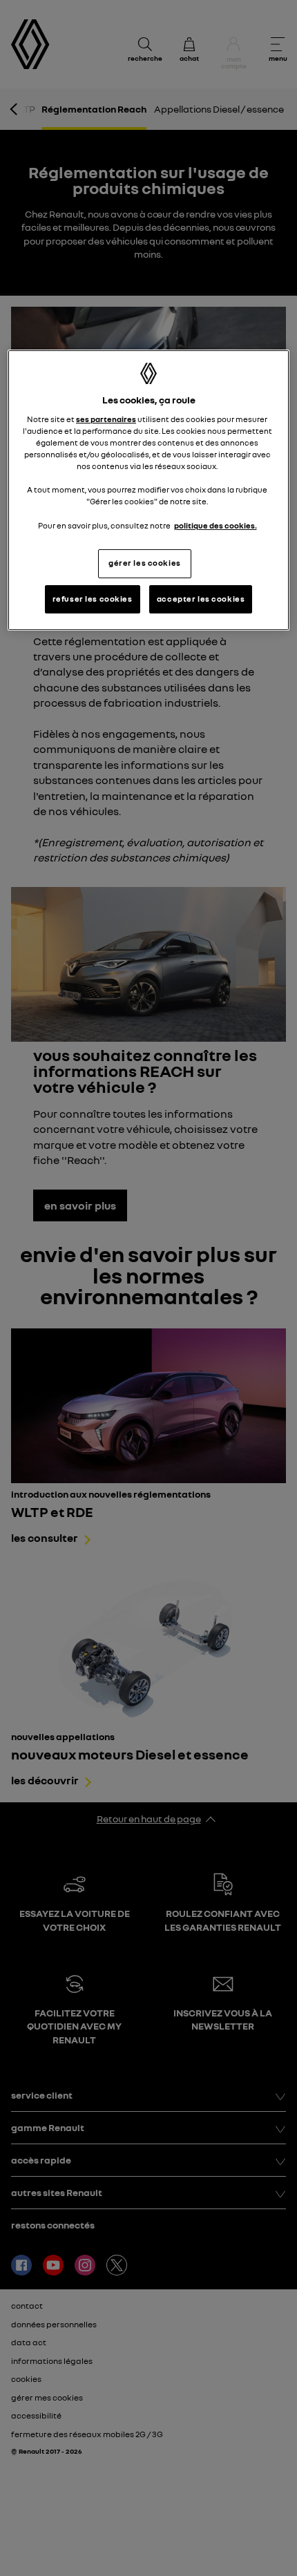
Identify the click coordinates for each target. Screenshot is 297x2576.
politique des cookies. (215, 526)
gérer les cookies (145, 563)
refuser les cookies (93, 599)
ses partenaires (106, 419)
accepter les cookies (201, 599)
